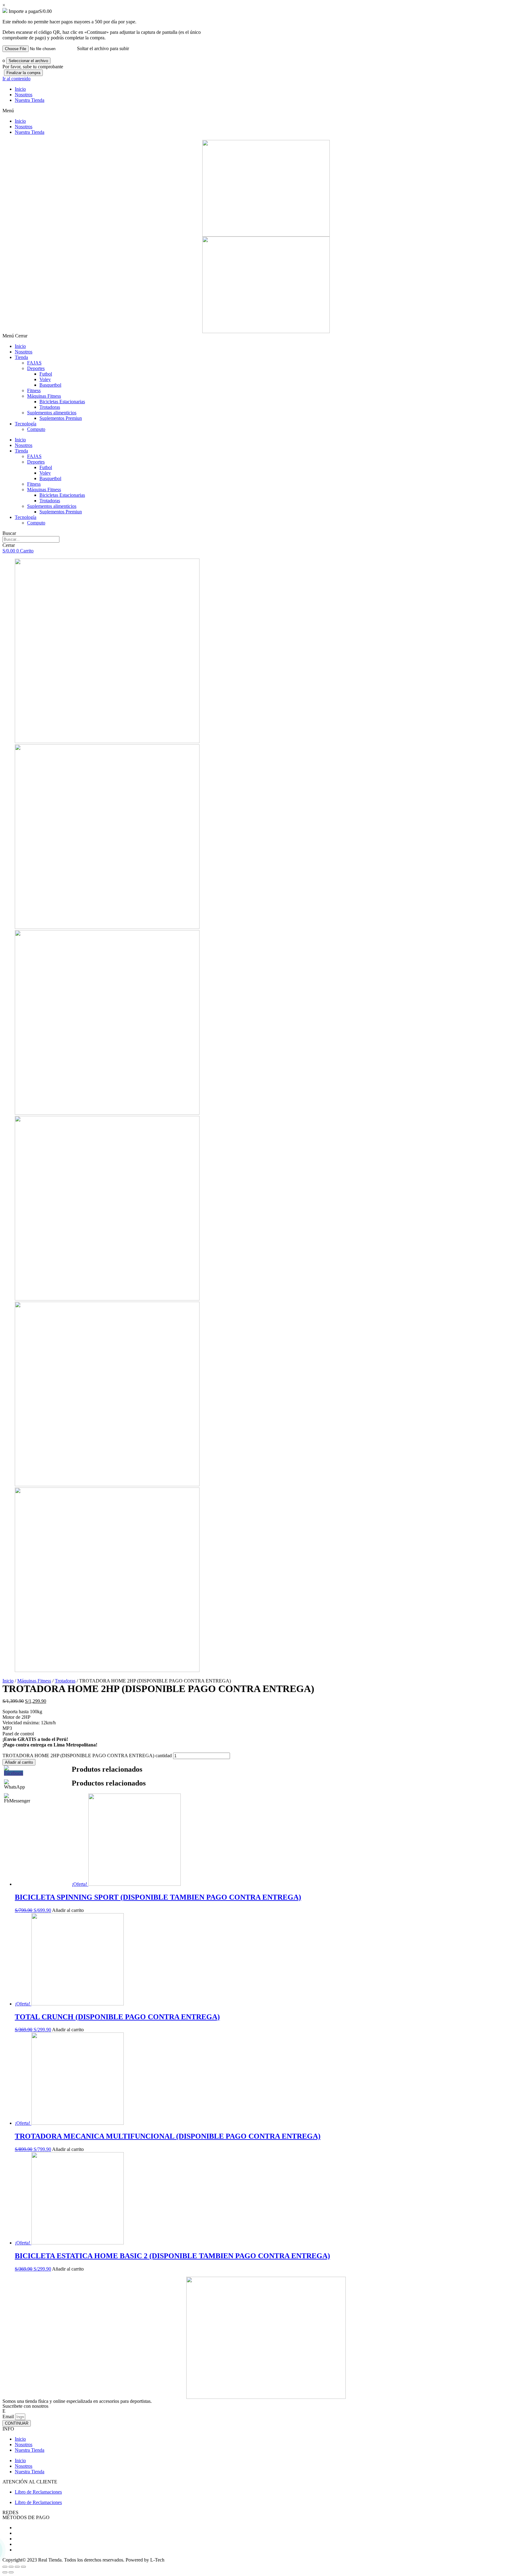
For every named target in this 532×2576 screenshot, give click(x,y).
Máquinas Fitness (44, 396)
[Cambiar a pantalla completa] (17, 2567)
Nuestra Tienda (30, 100)
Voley (45, 379)
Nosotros (24, 95)
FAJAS (34, 363)
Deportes (36, 368)
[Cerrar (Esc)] (5, 2567)
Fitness (34, 390)
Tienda (21, 357)
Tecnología (26, 424)
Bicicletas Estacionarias (62, 402)
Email (8, 2417)
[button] (266, 111)
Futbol (46, 374)
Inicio (20, 89)
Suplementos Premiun (61, 418)
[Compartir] (11, 2567)
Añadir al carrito (19, 1762)
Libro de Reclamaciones (38, 2492)
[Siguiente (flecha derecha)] (11, 2572)
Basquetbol (50, 385)
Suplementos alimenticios (52, 413)
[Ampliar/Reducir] (23, 2567)
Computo (36, 429)
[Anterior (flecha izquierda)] (5, 2572)
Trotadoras (50, 407)
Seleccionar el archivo (28, 61)
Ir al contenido (16, 79)
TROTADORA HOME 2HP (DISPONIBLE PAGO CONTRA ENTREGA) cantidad (87, 1756)
